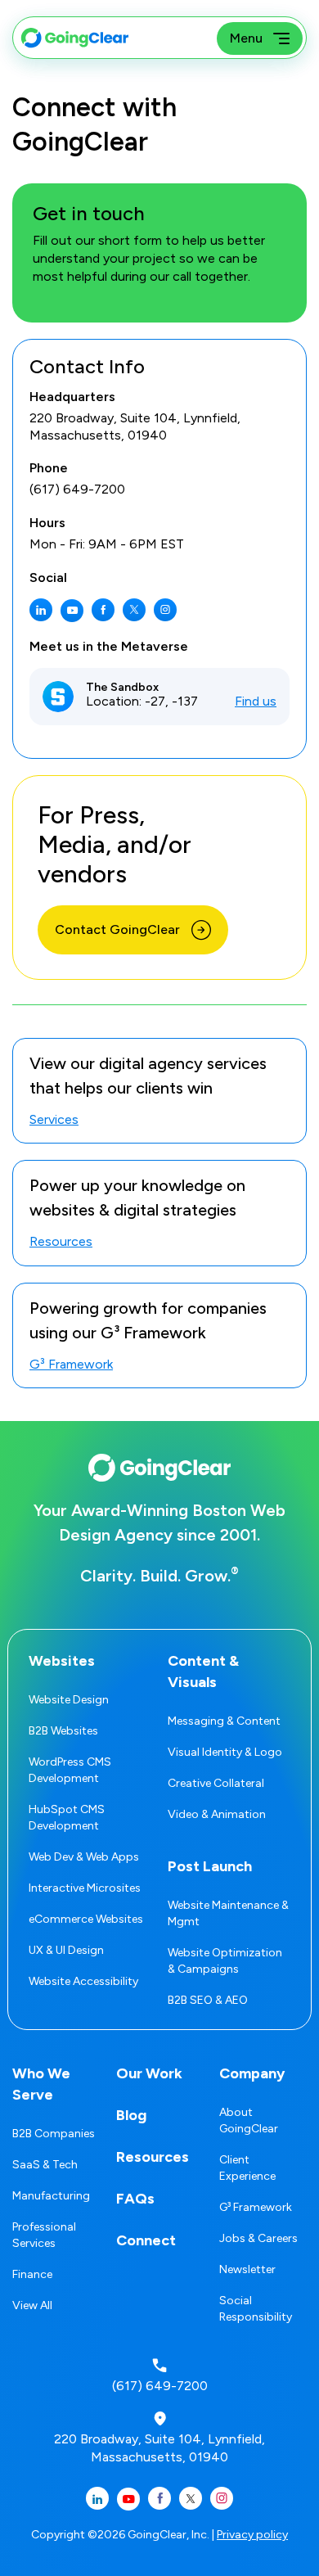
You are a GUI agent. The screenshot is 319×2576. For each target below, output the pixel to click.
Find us (256, 701)
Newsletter (247, 2269)
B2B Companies (54, 2134)
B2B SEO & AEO (208, 2000)
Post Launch (210, 1866)
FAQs (135, 2199)
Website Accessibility (83, 1981)
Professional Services (44, 2235)
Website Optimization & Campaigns (225, 1961)
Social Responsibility (256, 2309)
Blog (131, 2115)
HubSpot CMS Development (67, 1818)
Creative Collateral (216, 1783)
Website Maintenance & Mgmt (228, 1913)
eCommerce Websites (86, 1919)
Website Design (69, 1700)
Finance (32, 2274)
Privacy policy (252, 2535)
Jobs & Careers (258, 2238)
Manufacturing (51, 2196)
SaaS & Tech (45, 2165)
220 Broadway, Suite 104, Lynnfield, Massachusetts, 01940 (135, 426)
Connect (146, 2240)
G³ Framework (71, 1365)
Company (252, 2073)
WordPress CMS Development (70, 1770)
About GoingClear (249, 2120)
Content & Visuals (203, 1671)
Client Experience (247, 2168)
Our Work (149, 2073)
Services (54, 1120)
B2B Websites (63, 1731)
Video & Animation (217, 1814)
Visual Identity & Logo (225, 1752)
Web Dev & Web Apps (84, 1857)
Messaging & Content (224, 1721)
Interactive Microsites (85, 1888)
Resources (61, 1242)
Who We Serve (41, 2084)
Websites (62, 1661)
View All (32, 2305)
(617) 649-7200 (77, 489)
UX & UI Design (66, 1950)
